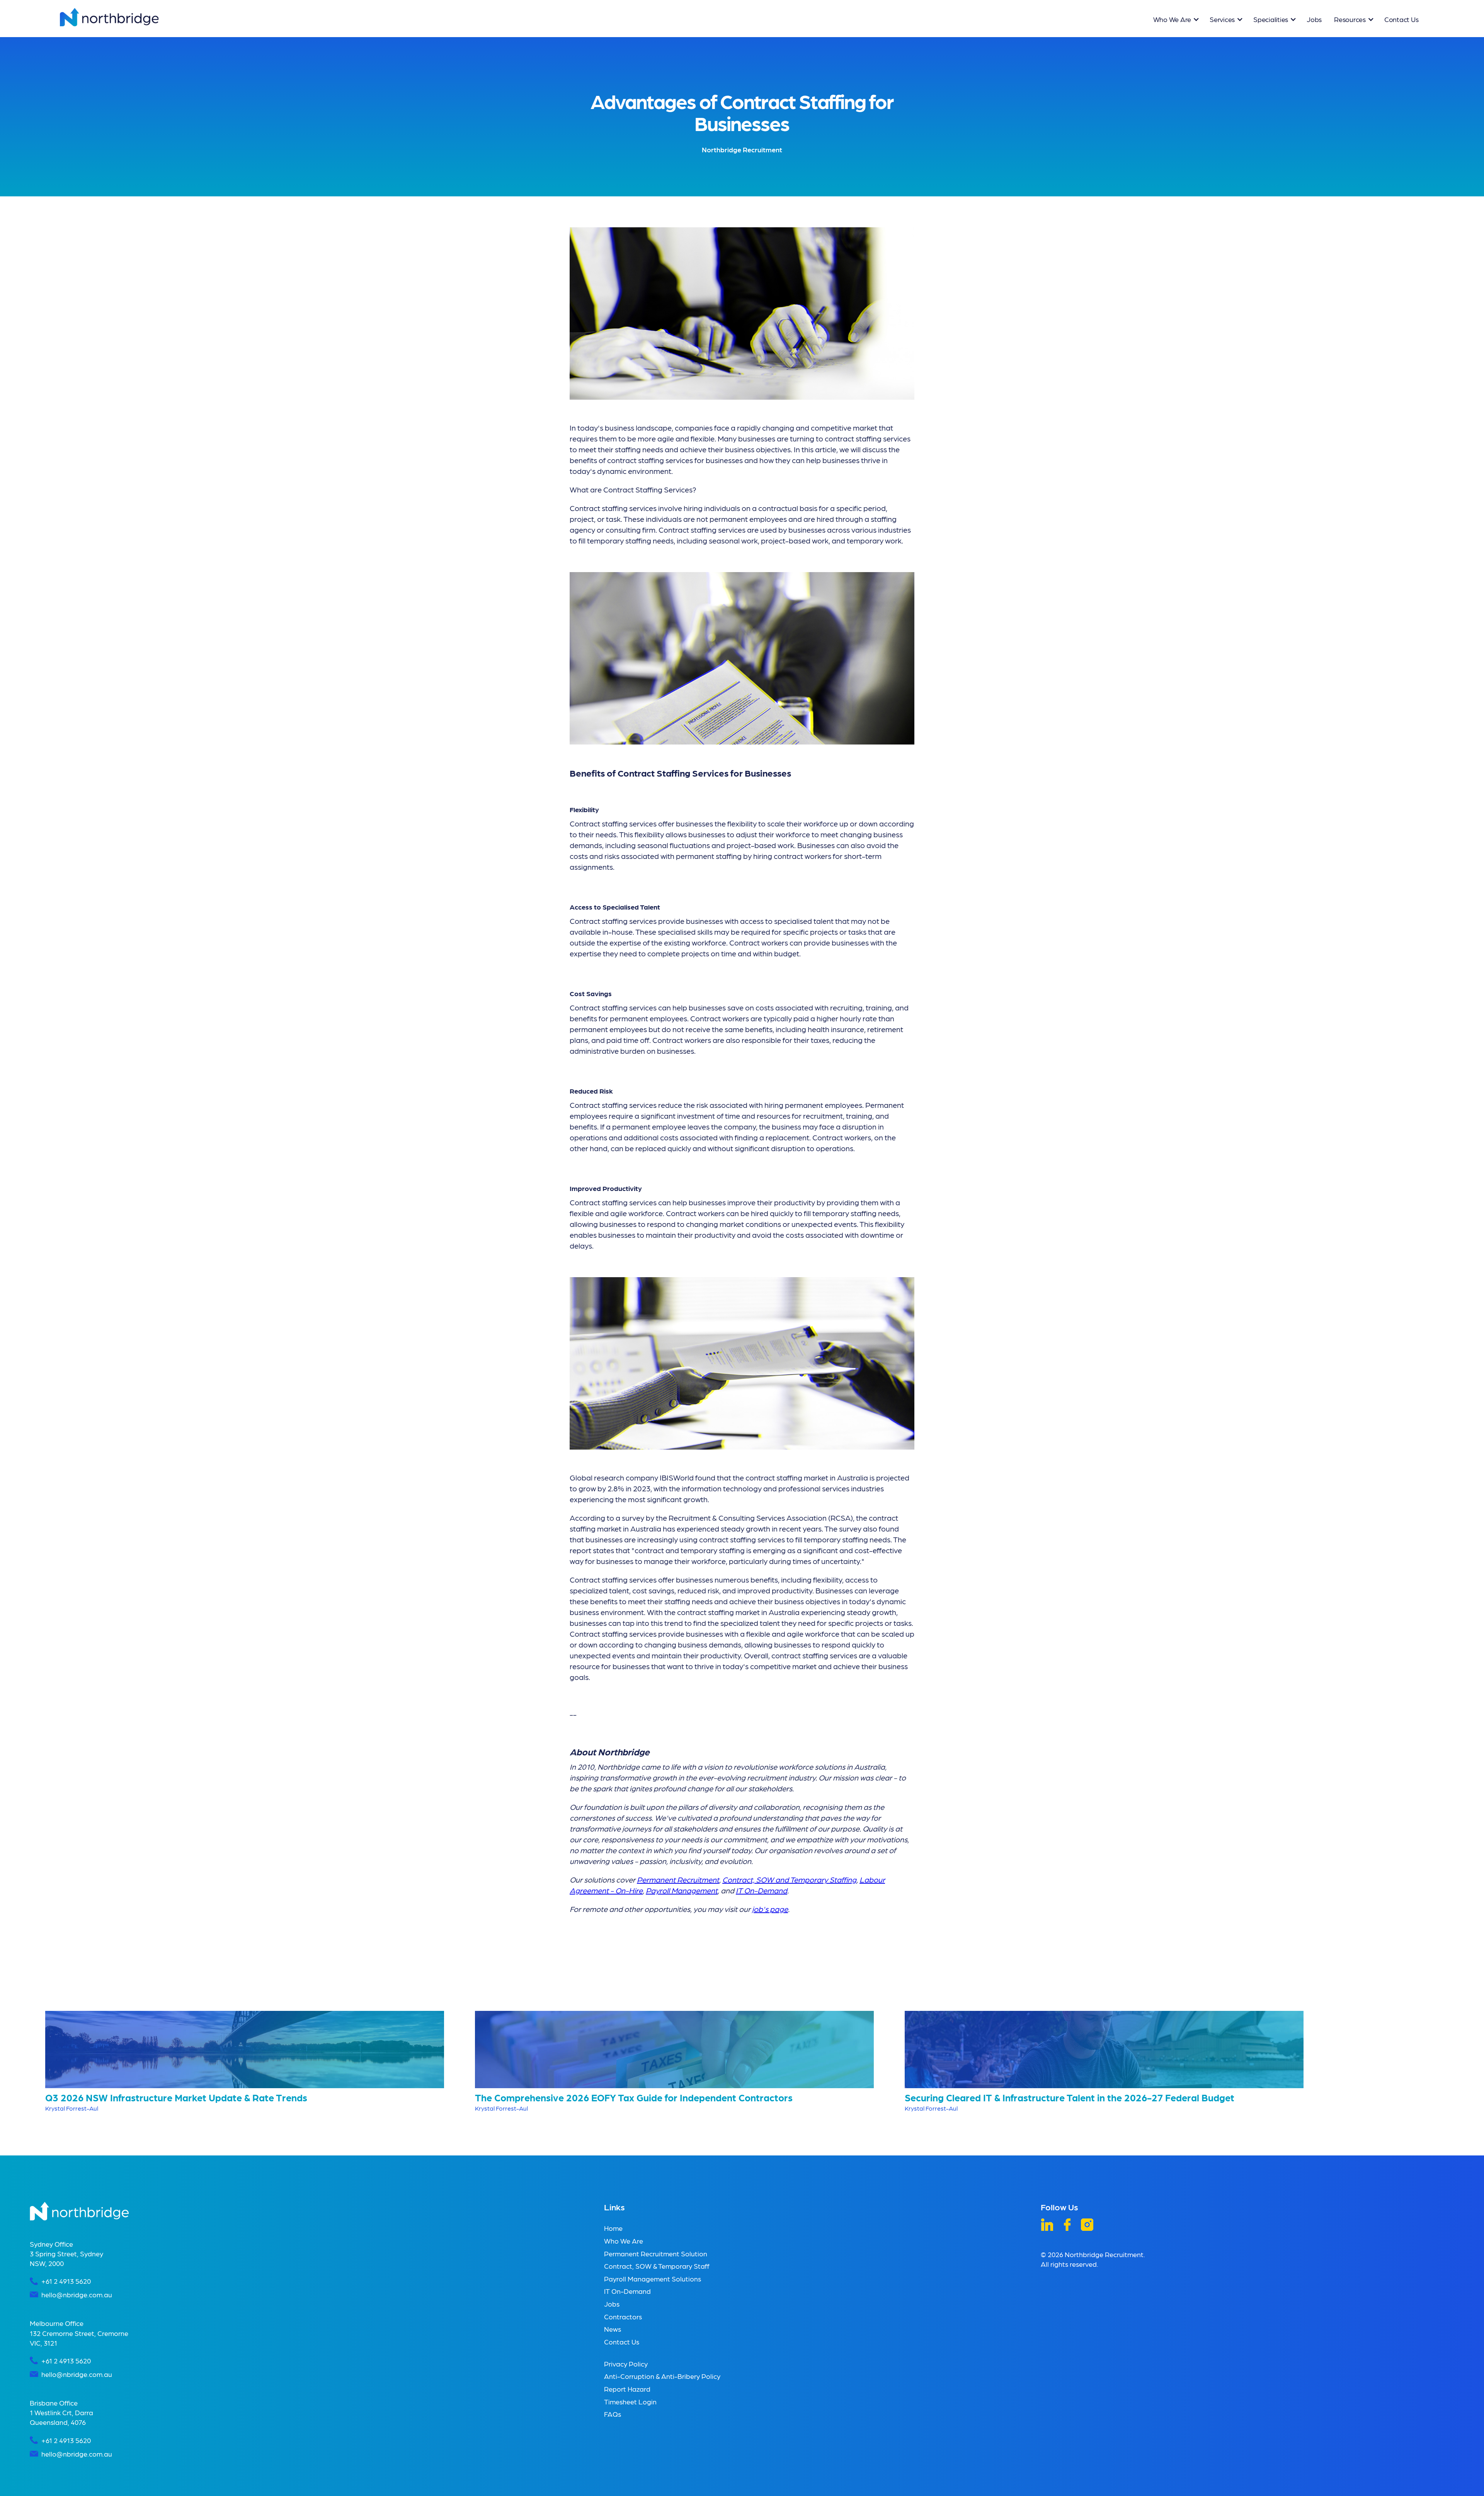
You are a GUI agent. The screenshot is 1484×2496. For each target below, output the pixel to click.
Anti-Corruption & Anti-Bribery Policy (662, 2376)
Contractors (623, 2316)
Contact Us (1401, 19)
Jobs (1314, 19)
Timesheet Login (630, 2401)
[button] (1175, 19)
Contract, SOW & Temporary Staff (657, 2266)
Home (613, 2228)
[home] (109, 17)
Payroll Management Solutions (653, 2279)
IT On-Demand (627, 2291)
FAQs (613, 2414)
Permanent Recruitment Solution (656, 2253)
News (613, 2329)
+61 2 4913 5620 (66, 2281)
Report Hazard (627, 2389)
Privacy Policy (626, 2364)
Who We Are (624, 2241)
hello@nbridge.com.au (77, 2294)
